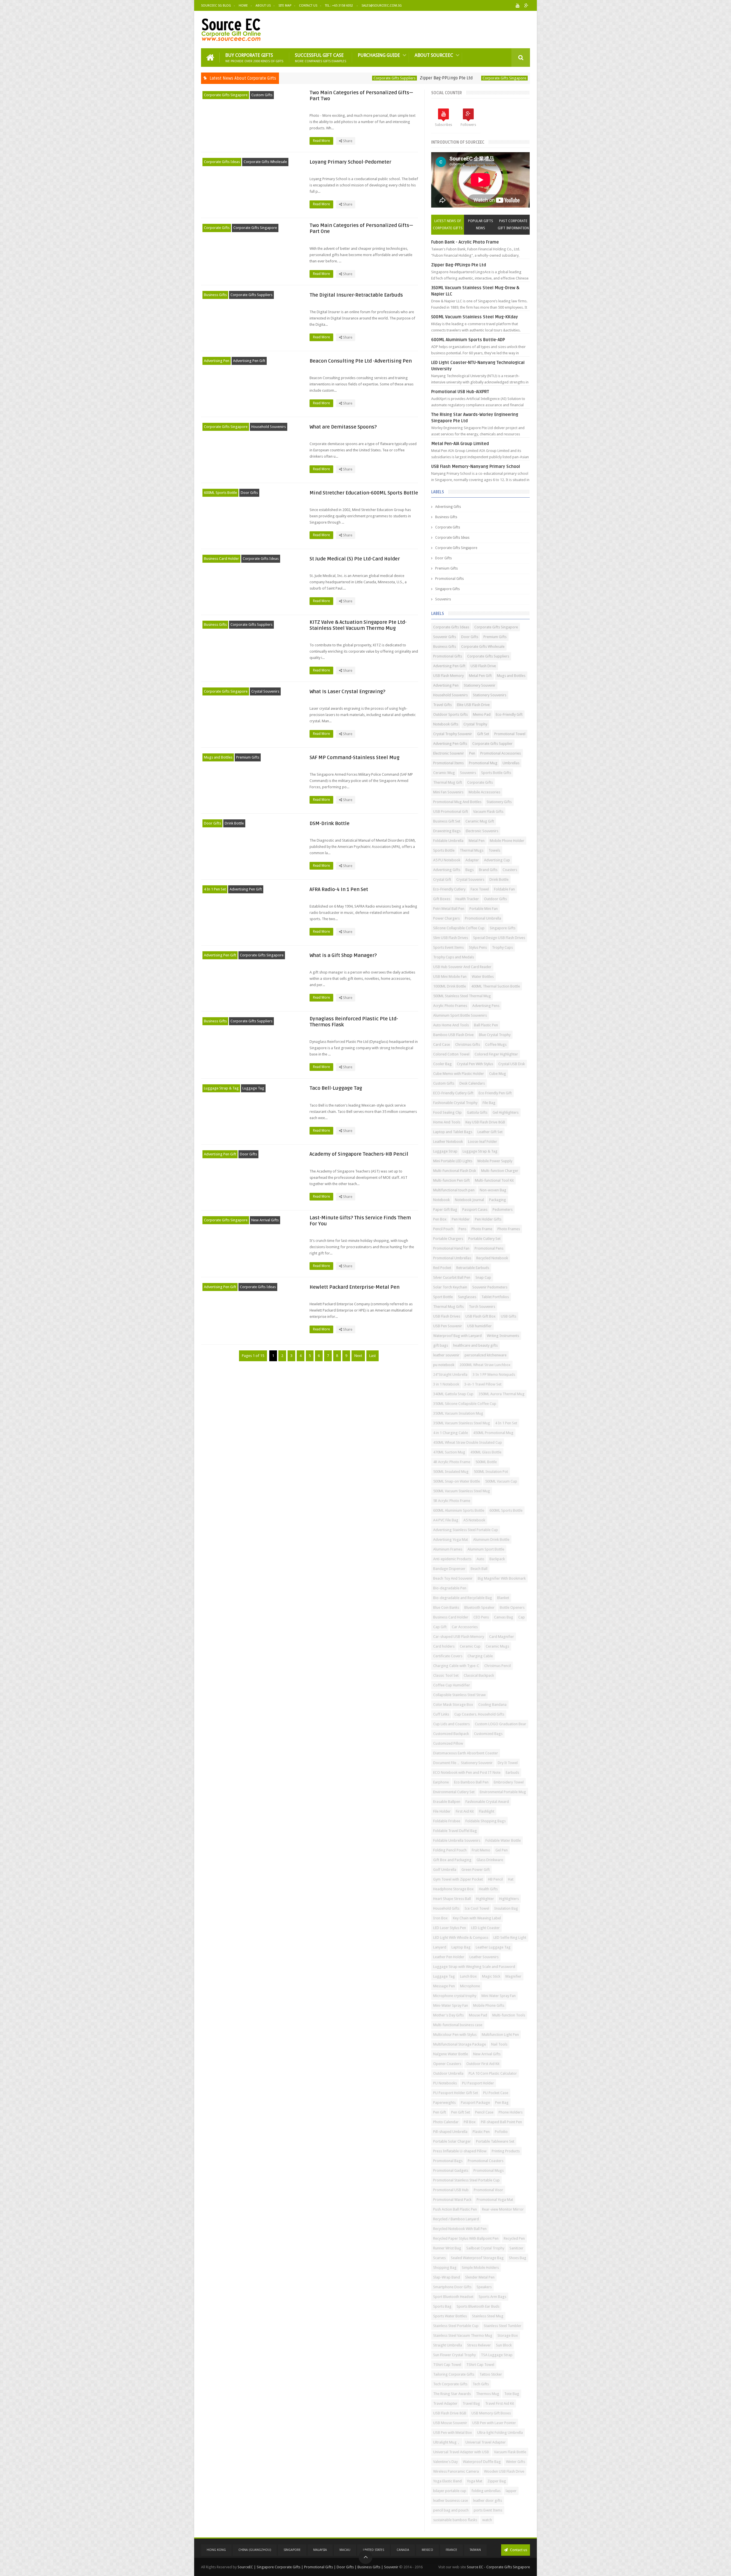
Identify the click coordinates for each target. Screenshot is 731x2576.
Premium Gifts (248, 757)
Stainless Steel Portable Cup (456, 2326)
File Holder (442, 1811)
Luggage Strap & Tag (221, 1088)
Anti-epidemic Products (452, 1559)
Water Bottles (483, 977)
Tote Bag (512, 2394)
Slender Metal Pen (480, 2277)
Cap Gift (440, 1627)
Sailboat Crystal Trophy (485, 2248)
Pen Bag (502, 2103)
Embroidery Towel (509, 1782)
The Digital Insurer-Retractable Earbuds (356, 295)
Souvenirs (443, 599)
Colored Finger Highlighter (496, 1054)
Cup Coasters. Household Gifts (479, 1714)
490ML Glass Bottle (486, 1452)
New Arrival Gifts (265, 1220)
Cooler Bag (442, 1064)
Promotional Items (448, 763)
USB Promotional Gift (451, 812)
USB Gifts (509, 1316)
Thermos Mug (488, 2394)
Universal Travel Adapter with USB (461, 2452)
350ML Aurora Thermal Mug (502, 1394)
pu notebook (444, 1365)
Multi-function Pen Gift (451, 1180)
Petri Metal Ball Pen (449, 909)
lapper (511, 2491)
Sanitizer (516, 2248)
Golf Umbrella (445, 1870)
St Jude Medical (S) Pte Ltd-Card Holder (355, 559)
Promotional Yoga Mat (495, 2200)
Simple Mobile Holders (480, 2268)
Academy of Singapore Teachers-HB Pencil (359, 1154)
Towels (494, 850)
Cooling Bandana (492, 1705)
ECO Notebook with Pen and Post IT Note (467, 1772)
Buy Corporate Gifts (254, 58)
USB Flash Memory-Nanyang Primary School (476, 466)
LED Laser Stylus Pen (450, 1928)
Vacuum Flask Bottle (510, 2452)
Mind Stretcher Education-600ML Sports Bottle (364, 493)
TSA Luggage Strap (497, 2355)
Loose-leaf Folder (483, 1142)
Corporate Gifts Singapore (374, 78)
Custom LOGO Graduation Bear (501, 1724)
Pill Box (470, 2122)
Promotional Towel (510, 734)
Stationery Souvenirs (490, 695)
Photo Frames (509, 1229)
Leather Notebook (448, 1142)
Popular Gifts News (481, 225)
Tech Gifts (481, 2384)
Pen (472, 753)
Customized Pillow (448, 1743)
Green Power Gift (476, 1870)
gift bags (441, 1345)
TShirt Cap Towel (447, 2365)
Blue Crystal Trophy (495, 1035)
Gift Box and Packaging (452, 1860)
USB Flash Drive (483, 666)
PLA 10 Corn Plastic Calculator (493, 2073)
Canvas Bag (504, 1617)
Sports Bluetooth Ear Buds (478, 2306)
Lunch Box (468, 1976)
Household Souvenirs (269, 427)
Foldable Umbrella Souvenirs (457, 1840)
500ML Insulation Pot (491, 1472)
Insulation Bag (506, 1908)
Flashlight (487, 1811)
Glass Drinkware (490, 1860)
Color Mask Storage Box (453, 1705)
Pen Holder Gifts (488, 1219)
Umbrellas (511, 763)
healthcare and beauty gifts (475, 1345)
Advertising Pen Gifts (450, 744)
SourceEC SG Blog (216, 6)
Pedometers (503, 1209)
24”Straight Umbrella (450, 1375)
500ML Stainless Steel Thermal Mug (462, 996)
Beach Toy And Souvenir (453, 1578)
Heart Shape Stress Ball (452, 1899)
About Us (263, 6)
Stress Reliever (479, 2345)
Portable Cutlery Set (484, 1239)
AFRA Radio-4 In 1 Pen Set (339, 889)
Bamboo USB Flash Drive (453, 1035)
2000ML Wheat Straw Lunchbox (485, 1365)
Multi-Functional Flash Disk (455, 1171)
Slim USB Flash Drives (451, 938)
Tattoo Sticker (491, 2374)
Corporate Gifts (217, 228)
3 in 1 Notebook (446, 1384)
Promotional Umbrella (483, 918)
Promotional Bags (448, 2161)
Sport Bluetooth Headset (453, 2297)
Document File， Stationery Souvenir (463, 1763)
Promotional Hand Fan (451, 1248)
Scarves (439, 2258)
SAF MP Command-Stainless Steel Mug (355, 758)
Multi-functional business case (458, 2025)
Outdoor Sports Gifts (450, 714)
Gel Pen (502, 1850)
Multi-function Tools (509, 2015)
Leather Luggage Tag (493, 1947)
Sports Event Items (448, 947)
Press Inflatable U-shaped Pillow (460, 2151)
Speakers (484, 2287)
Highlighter (485, 1899)
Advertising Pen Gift (249, 361)
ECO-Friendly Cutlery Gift (453, 1093)
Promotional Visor (488, 2190)
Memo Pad (482, 714)
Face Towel (480, 889)
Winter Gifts (516, 2462)
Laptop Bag (461, 1947)
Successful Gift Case (321, 58)
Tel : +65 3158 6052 (339, 6)
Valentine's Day (445, 2462)
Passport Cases (475, 1209)
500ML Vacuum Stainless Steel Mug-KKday (475, 317)
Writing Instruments (503, 1336)
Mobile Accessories (484, 792)
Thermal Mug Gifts (448, 1307)
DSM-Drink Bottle (330, 824)
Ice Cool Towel (477, 1908)
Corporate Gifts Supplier (492, 744)
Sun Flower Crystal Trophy (454, 2355)
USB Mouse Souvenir (450, 2423)
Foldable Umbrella (448, 841)
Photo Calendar (446, 2122)
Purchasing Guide (379, 55)
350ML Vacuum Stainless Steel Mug (462, 1423)
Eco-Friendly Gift (509, 714)
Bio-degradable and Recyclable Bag (463, 1598)
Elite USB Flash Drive (473, 705)
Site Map (285, 6)
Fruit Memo (481, 1850)
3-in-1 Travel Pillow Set (483, 1384)
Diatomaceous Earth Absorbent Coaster (466, 1753)
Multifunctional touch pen (454, 1190)
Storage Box (508, 2335)
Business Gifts (215, 295)
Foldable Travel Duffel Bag (455, 1831)
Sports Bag (442, 2306)
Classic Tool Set (446, 1675)
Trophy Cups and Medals (454, 957)
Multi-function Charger (500, 1171)
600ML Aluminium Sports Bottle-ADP (468, 340)
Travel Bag (471, 2403)
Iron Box (440, 1918)
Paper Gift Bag (445, 1209)
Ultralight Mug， (447, 2442)
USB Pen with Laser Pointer (494, 2423)
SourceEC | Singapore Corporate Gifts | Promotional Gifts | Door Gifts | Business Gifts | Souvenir (318, 2567)
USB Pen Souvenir (448, 1326)
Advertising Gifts (448, 507)
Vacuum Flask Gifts (488, 812)
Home (243, 6)
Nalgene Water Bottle (451, 2054)
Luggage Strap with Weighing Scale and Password (474, 1967)
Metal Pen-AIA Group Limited (460, 444)
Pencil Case (484, 2112)
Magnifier (513, 1976)
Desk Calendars (472, 1083)
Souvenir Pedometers (490, 1287)
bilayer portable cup (450, 2491)
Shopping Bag (445, 2268)
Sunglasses (467, 1297)
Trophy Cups (502, 947)
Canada (403, 2550)
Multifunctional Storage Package (460, 2044)
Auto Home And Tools (451, 1025)
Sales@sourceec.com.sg (382, 6)
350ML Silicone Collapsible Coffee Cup (465, 1404)
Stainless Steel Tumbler (503, 2326)
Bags (470, 870)
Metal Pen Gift (480, 676)
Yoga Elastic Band (447, 2481)
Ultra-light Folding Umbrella (500, 2433)
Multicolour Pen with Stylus (455, 2035)
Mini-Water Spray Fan (451, 2005)
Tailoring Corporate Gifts (454, 2374)
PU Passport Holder (478, 2083)
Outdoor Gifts (495, 899)
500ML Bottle (486, 1462)
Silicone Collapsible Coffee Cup (459, 928)
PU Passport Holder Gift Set (456, 2093)
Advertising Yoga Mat (451, 1540)
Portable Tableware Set (495, 2141)
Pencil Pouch (443, 1229)
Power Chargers (446, 918)
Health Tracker (467, 899)
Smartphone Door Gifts (452, 2287)
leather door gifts (488, 2500)
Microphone (470, 1986)
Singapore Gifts (447, 589)
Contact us (518, 2550)
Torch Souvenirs (482, 1307)
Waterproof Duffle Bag (482, 2462)
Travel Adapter (445, 2403)
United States (373, 2550)
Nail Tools (499, 2044)
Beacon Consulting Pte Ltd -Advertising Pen (361, 361)
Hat (511, 1879)
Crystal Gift (442, 879)
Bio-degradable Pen (450, 1588)
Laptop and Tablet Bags (453, 1132)
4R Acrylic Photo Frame (452, 1462)
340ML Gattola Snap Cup (453, 1394)
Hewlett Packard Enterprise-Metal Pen (355, 1287)
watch (487, 2520)
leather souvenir (446, 1355)
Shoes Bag (518, 2258)
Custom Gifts (262, 95)
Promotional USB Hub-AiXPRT (460, 392)
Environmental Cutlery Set (454, 1792)
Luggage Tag (253, 1088)
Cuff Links (441, 1714)
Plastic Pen (481, 2132)
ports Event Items (488, 2510)
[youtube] (518, 6)
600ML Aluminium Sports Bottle (459, 1510)
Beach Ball (479, 1569)
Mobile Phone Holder (507, 841)
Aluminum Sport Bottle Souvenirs (460, 1015)
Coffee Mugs (496, 1044)
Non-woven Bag (493, 1190)
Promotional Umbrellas (452, 1258)
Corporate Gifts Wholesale (265, 162)
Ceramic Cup (470, 1646)
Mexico (427, 2550)
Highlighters (509, 1899)
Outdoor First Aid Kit (483, 2064)
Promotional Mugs (489, 2170)
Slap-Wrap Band (447, 2277)
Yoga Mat (475, 2481)
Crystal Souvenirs (265, 691)
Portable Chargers (448, 1239)
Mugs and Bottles (218, 757)
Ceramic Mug (444, 773)
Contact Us (308, 6)
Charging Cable (480, 1656)
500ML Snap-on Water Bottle (457, 1481)
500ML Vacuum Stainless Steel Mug (462, 1491)
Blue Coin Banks (446, 1607)
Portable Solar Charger (452, 2141)
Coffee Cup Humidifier (452, 1685)
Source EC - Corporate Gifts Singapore (498, 2567)
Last (372, 1356)
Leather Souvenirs (484, 1957)
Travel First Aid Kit (500, 2403)
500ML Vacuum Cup (501, 1481)
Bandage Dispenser (449, 1569)
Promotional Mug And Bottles (457, 802)
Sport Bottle (443, 1297)
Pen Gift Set (461, 2112)
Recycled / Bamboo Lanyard (456, 2219)
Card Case (442, 1044)
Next (358, 1356)
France (451, 2550)
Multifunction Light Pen (500, 2035)
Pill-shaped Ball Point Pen (501, 2122)
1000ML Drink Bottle (450, 986)
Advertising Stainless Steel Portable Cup (466, 1530)
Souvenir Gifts (445, 637)
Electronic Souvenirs (482, 831)
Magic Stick (491, 1976)
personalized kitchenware (486, 1355)
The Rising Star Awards (452, 2394)
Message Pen (444, 1986)
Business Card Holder (221, 559)
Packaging (498, 1200)
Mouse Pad (478, 2015)
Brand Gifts (488, 870)
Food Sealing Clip (447, 1112)
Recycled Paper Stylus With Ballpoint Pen (466, 2238)
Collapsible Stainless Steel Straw (459, 1695)
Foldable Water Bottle (503, 1840)
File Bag (489, 1103)
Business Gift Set (447, 821)
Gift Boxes (442, 899)
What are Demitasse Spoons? (343, 427)
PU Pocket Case (496, 2093)
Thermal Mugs (472, 850)
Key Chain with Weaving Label (477, 1918)
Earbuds (512, 1772)
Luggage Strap (445, 1151)
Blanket (503, 1598)
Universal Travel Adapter (486, 2442)
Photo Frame (482, 1229)
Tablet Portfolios (495, 1297)
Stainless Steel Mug (488, 2316)
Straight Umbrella (448, 2345)
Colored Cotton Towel (451, 1054)
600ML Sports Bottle (220, 493)
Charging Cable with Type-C (456, 1666)
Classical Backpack (479, 1675)
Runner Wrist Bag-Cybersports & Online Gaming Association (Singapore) (469, 78)
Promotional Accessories (501, 753)
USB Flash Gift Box (481, 1316)
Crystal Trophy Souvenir (453, 734)
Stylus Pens (478, 947)
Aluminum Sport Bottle (486, 1549)
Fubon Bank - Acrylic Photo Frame (465, 242)
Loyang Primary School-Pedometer (350, 162)
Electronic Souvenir (449, 753)
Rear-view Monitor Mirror (503, 2209)
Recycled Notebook (492, 1258)
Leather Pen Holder (449, 1957)
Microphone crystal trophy (455, 1996)
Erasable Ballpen (447, 1802)
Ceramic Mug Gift (480, 821)
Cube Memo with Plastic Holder (459, 1074)
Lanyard (440, 1947)
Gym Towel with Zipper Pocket (458, 1879)
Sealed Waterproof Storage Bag (477, 2258)
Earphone (441, 1782)
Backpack (497, 1559)
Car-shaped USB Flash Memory (459, 1637)
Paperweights (444, 2103)
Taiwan (475, 2550)
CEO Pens (481, 1617)
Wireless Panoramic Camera (456, 2471)
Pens (462, 1229)
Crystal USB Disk (512, 1064)
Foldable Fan (504, 889)
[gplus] (526, 6)
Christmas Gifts (468, 1044)
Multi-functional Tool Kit (494, 1180)
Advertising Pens (486, 1006)
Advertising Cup (497, 860)
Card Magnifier (502, 1637)
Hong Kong (216, 2550)
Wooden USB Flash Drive (504, 2471)
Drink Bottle (234, 823)
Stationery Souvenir (480, 685)
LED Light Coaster (485, 1928)
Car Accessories (465, 1627)
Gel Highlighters (506, 1112)
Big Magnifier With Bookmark (502, 1578)
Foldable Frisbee (447, 1821)
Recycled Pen (514, 2238)
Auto (480, 1559)
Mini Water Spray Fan (499, 1996)
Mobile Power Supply (495, 1161)
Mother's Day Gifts (448, 2015)
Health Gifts (488, 1889)
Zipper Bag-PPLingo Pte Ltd (315, 78)
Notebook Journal (469, 1200)
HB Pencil (495, 1879)
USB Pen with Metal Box (453, 2433)
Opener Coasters (447, 2064)
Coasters (510, 870)
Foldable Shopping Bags (486, 1821)
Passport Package (475, 2103)
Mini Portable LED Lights (453, 1161)
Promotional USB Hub (451, 2190)
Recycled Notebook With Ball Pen (460, 2229)
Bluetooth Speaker (479, 1607)
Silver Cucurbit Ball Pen (452, 1277)
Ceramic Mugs (497, 1646)
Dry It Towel (508, 1763)
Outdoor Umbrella (448, 2073)
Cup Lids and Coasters (451, 1724)
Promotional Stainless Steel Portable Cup (466, 2180)
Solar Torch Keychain (450, 1287)
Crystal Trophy (475, 724)
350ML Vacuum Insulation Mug (458, 1413)
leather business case (451, 2500)
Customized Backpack (451, 1734)
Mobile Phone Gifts (489, 2005)
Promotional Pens (489, 1248)
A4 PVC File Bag (446, 1520)
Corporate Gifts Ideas (222, 162)
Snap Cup (483, 1277)
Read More (322, 141)
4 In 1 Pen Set (215, 889)
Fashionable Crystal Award (487, 1802)
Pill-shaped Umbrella (450, 2132)
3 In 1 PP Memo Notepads (494, 1375)
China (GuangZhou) (255, 2550)
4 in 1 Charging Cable (451, 1433)
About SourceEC (434, 55)
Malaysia (320, 2550)
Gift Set (483, 734)
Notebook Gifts (446, 724)
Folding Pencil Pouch (450, 1850)
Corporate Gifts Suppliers (251, 295)
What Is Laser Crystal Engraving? (347, 692)
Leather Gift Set (490, 1132)
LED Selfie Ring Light (510, 1937)
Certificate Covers (448, 1656)
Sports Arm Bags (492, 2297)
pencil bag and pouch (451, 2510)
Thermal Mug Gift (448, 782)
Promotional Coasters (486, 2161)
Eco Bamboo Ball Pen (471, 1782)
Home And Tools (447, 1122)
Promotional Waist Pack (452, 2200)
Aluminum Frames (448, 1549)
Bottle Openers (512, 1607)
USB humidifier (479, 1326)
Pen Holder (461, 1219)
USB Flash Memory (448, 676)
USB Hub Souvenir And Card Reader (462, 967)
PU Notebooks (445, 2083)
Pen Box (440, 1219)
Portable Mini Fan (484, 909)
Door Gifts (249, 493)
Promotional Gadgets (451, 2170)
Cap (522, 1617)
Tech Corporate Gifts (450, 2384)
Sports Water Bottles (450, 2316)
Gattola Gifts (477, 1112)
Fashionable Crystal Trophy (455, 1103)
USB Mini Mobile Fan (450, 977)
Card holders (444, 1646)
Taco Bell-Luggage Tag (336, 1088)
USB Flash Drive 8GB (450, 2413)
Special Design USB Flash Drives (499, 938)
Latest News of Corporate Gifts (448, 225)
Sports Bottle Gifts (496, 773)
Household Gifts (446, 1908)
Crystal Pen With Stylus (475, 1064)
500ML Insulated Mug (451, 1472)
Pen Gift (440, 2112)
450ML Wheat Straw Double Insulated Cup (468, 1442)
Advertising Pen (217, 361)
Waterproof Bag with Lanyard (457, 1336)
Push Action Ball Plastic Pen (455, 2209)
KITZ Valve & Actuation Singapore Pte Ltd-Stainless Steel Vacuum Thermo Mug (358, 625)
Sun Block (504, 2345)
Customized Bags (488, 1734)
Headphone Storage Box (453, 1889)
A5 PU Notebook (447, 860)
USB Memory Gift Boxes (491, 2413)
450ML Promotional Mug (493, 1433)
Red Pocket (442, 1268)
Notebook (441, 1200)
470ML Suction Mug (449, 1452)
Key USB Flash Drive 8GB (485, 1122)
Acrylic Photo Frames (450, 1006)
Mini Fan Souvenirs (448, 792)
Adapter (472, 860)
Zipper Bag (497, 2481)
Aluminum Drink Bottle (491, 1540)
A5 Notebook (474, 1520)
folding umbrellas (486, 2491)
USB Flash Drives (447, 1316)
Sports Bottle (444, 850)
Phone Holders (511, 2112)
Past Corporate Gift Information (513, 225)
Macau (345, 2550)
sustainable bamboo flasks (455, 2520)
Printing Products (506, 2151)
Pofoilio (501, 2132)
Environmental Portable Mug (503, 1792)
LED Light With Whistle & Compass (461, 1937)
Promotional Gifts (449, 579)
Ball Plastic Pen (486, 1025)
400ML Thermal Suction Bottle (496, 986)
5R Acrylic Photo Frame (452, 1501)
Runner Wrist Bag (447, 2248)
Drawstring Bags (447, 831)
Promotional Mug (483, 763)
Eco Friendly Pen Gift (495, 1093)
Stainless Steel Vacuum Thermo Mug (463, 2335)
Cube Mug (498, 1074)
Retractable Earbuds (473, 1268)
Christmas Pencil (498, 1666)
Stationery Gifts (499, 802)
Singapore (292, 2550)
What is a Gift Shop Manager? (343, 955)
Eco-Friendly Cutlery (449, 889)
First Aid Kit (465, 1811)
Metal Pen (477, 841)
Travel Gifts (442, 705)
